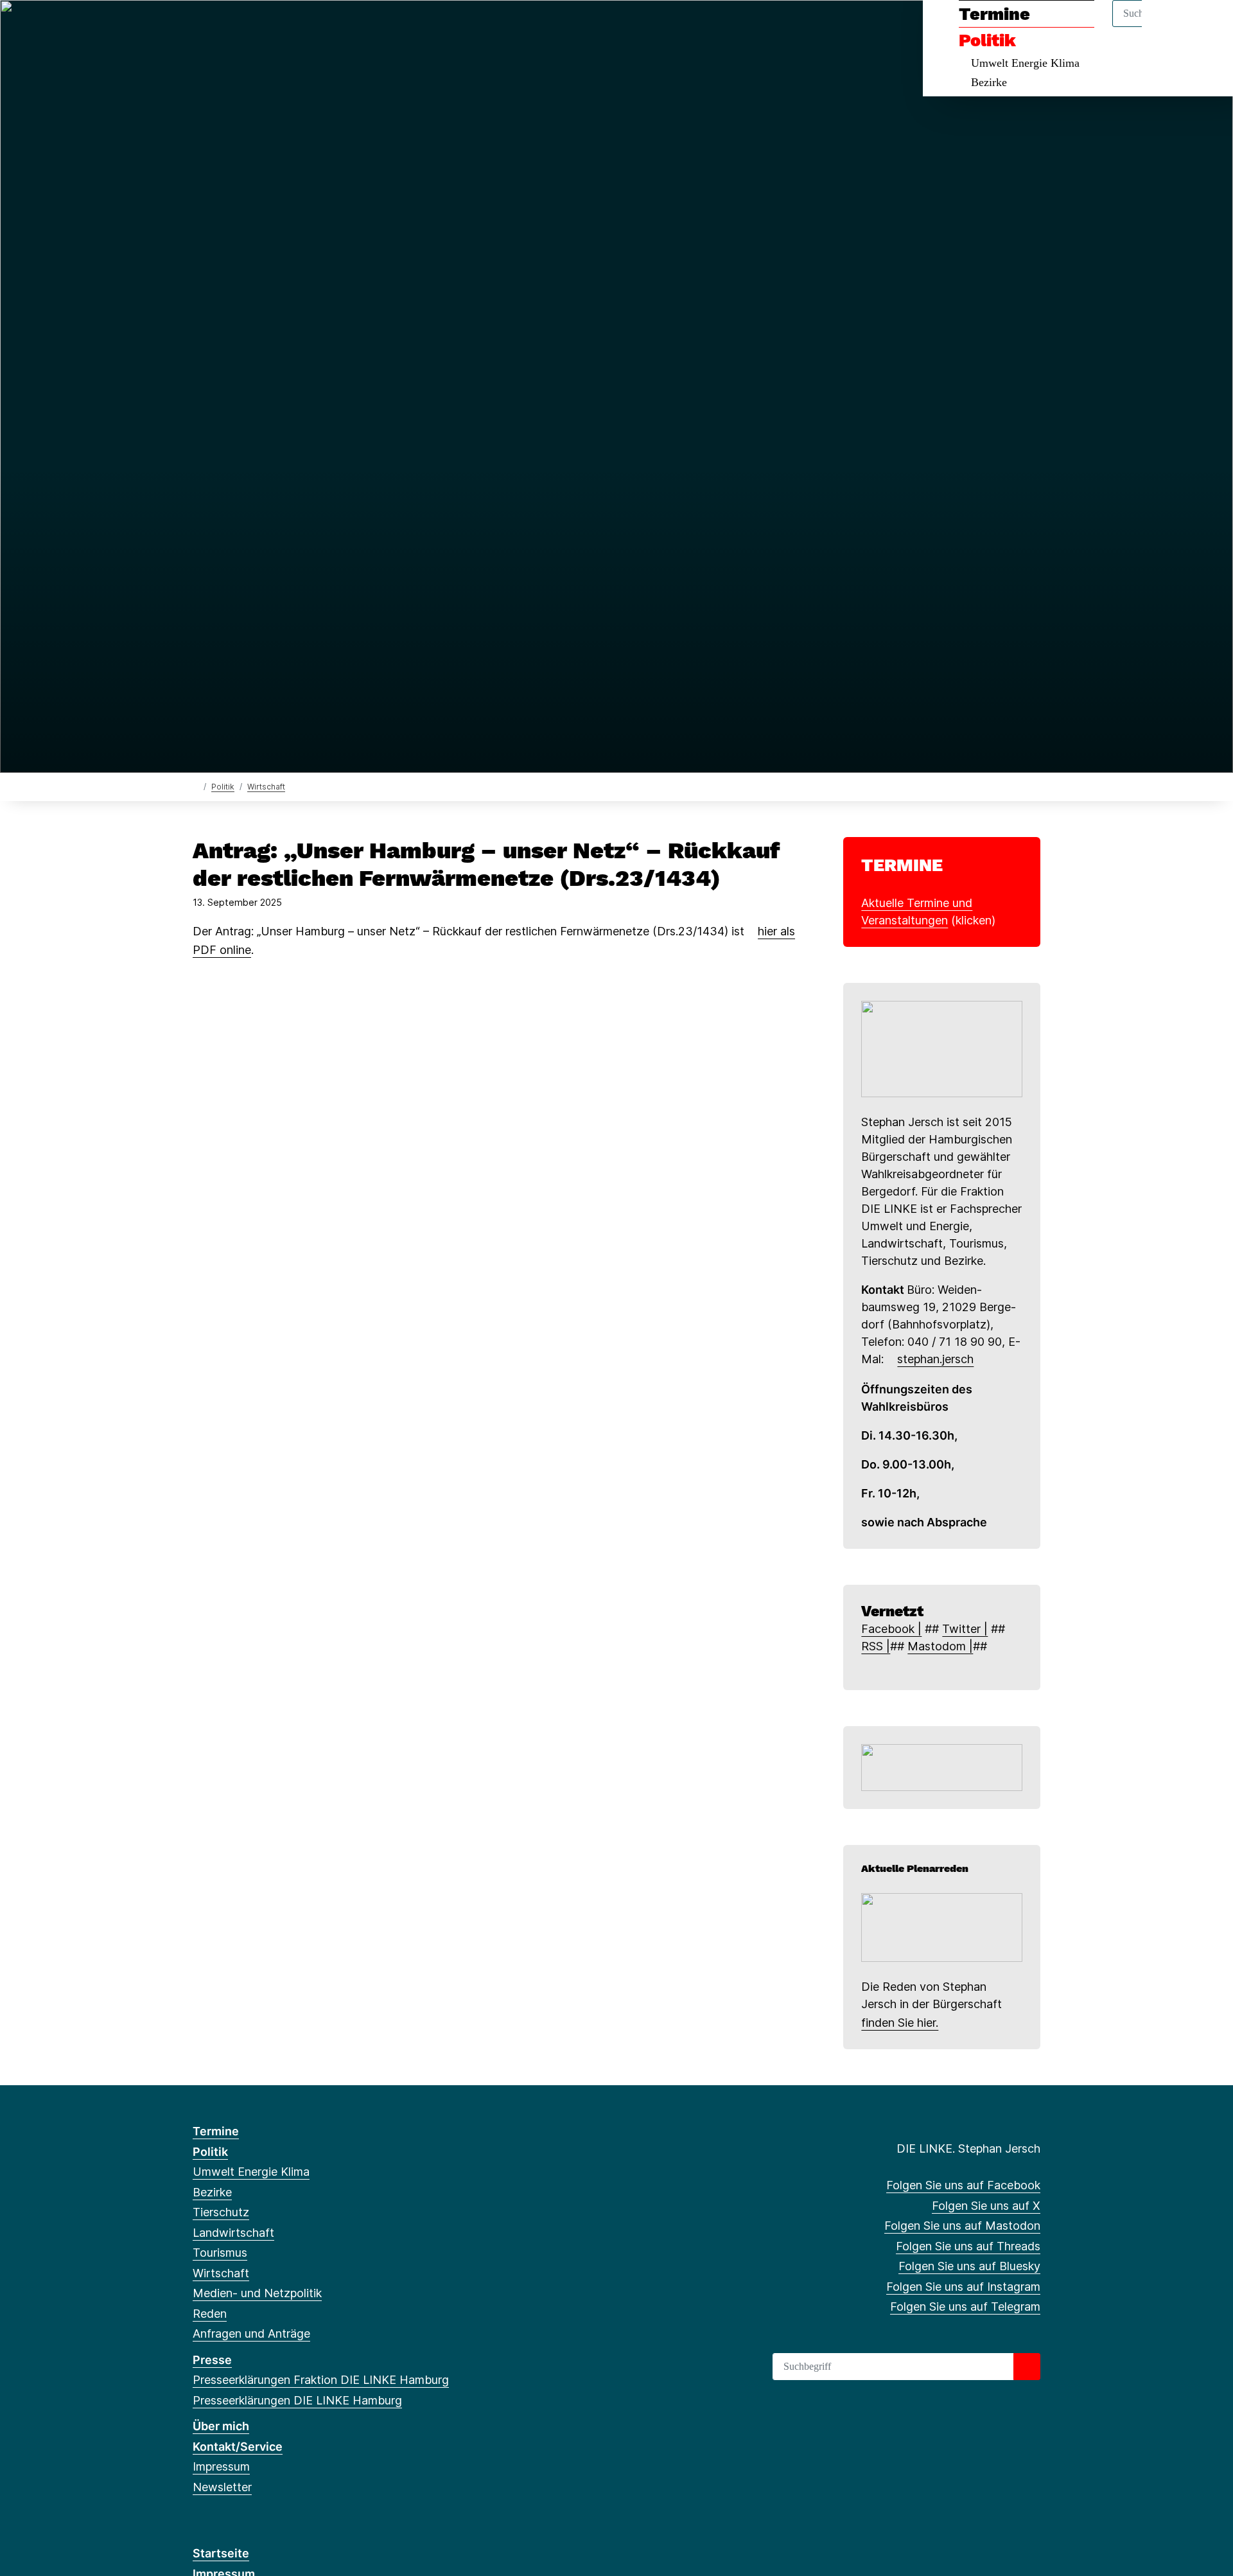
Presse (212, 2360)
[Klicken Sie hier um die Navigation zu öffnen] (1206, 27)
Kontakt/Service (238, 2447)
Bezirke (989, 82)
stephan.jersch (935, 1359)
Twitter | (965, 1629)
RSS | (876, 1646)
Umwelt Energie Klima (1025, 63)
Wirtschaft (266, 787)
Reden (210, 2314)
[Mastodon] (242, 27)
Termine (994, 14)
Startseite (221, 2553)
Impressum (221, 2466)
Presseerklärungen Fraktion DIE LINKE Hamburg (321, 2380)
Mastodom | (940, 1646)
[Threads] (263, 27)
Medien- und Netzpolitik (257, 2293)
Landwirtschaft (233, 2233)
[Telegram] (326, 27)
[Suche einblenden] (1168, 27)
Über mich (221, 2426)
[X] (221, 27)
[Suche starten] (1027, 2367)
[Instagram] (305, 27)
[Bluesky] (284, 27)
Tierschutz (221, 2212)
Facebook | (891, 1629)
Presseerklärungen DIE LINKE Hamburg (297, 2400)
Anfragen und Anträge (251, 2333)
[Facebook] (199, 27)
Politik (987, 40)
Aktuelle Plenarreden (915, 1868)
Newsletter (222, 2487)
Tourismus (220, 2253)
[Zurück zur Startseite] (196, 786)
